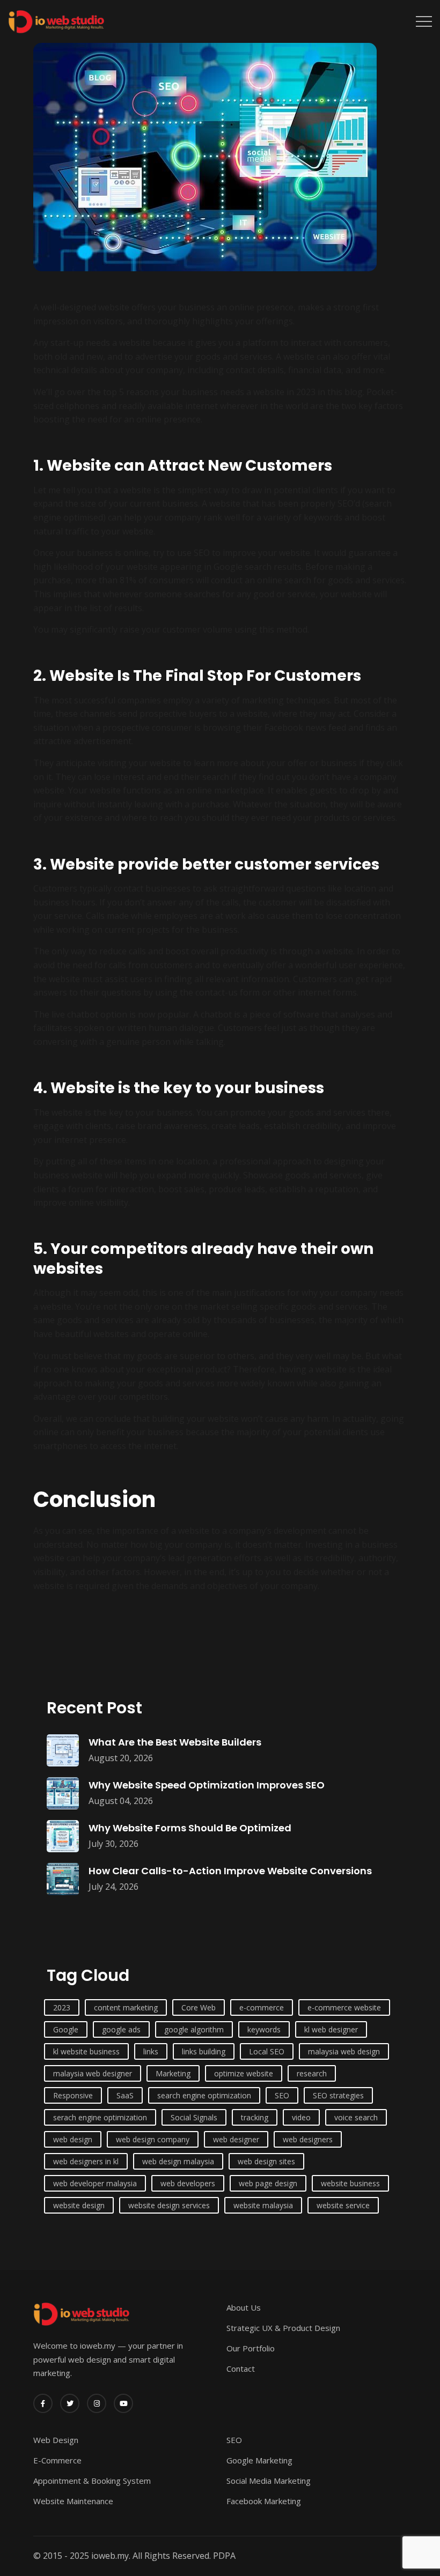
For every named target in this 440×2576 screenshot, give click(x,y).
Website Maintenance (73, 2501)
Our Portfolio (251, 2348)
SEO (282, 2095)
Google (66, 2029)
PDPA (224, 2556)
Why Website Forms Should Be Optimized (190, 1828)
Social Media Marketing (269, 2481)
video (301, 2117)
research (312, 2073)
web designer (236, 2139)
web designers (308, 2139)
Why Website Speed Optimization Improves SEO (207, 1785)
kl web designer (331, 2029)
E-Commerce (57, 2460)
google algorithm (194, 2029)
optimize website (244, 2073)
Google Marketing (259, 2460)
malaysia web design (344, 2051)
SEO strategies (338, 2095)
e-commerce (262, 2007)
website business (350, 2183)
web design (73, 2139)
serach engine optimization (100, 2117)
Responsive (73, 2095)
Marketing (173, 2073)
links (151, 2051)
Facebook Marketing (264, 2501)
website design (79, 2205)
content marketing (126, 2007)
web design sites (266, 2161)
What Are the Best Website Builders (175, 1742)
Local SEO (267, 2051)
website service (343, 2205)
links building (204, 2051)
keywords (264, 2029)
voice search (356, 2117)
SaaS (125, 2095)
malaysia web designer (93, 2073)
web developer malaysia (95, 2183)
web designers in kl (86, 2161)
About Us (244, 2307)
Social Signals (194, 2117)
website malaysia (263, 2205)
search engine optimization (204, 2095)
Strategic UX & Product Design (283, 2328)
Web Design (56, 2440)
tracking (255, 2117)
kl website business (86, 2051)
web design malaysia (178, 2161)
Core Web (199, 2007)
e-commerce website (344, 2007)
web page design (268, 2183)
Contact (241, 2369)
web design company (153, 2139)
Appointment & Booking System (92, 2481)
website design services (169, 2205)
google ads (121, 2029)
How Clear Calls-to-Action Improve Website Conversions (230, 1871)
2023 (62, 2007)
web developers (188, 2183)
